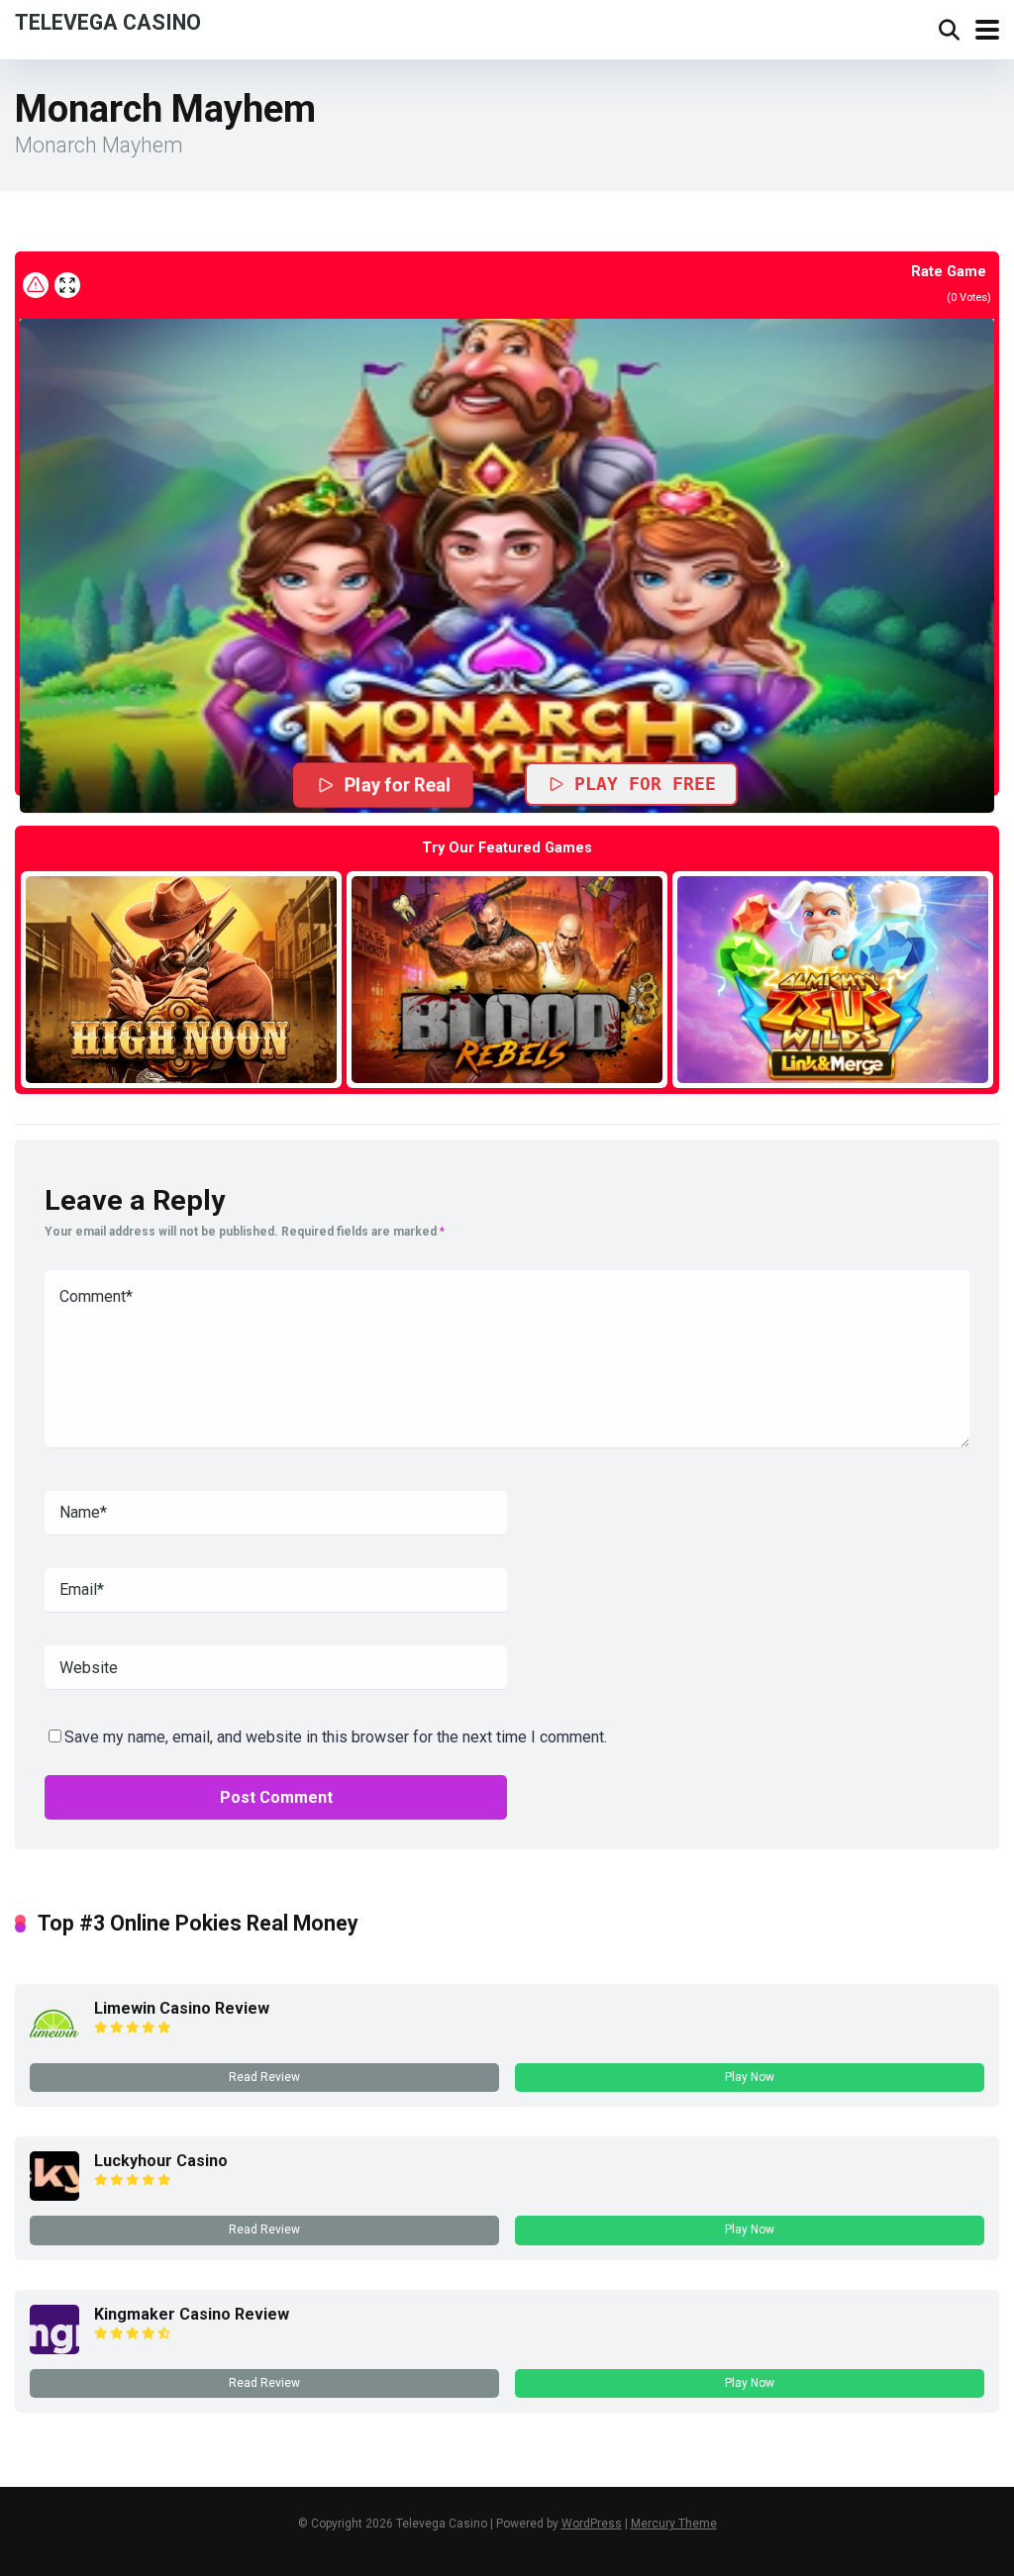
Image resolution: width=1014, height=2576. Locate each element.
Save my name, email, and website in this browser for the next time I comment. (336, 1737)
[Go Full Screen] (67, 285)
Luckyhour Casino (161, 2161)
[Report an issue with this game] (36, 285)
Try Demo (181, 979)
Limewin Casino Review (182, 2008)
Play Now (750, 2077)
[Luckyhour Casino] (54, 2195)
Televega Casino (108, 21)
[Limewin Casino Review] (54, 2043)
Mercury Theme (674, 2524)
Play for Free (645, 784)
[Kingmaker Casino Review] (54, 2349)
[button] (507, 565)
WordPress (592, 2524)
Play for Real (398, 785)
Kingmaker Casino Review (192, 2314)
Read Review (264, 2077)
